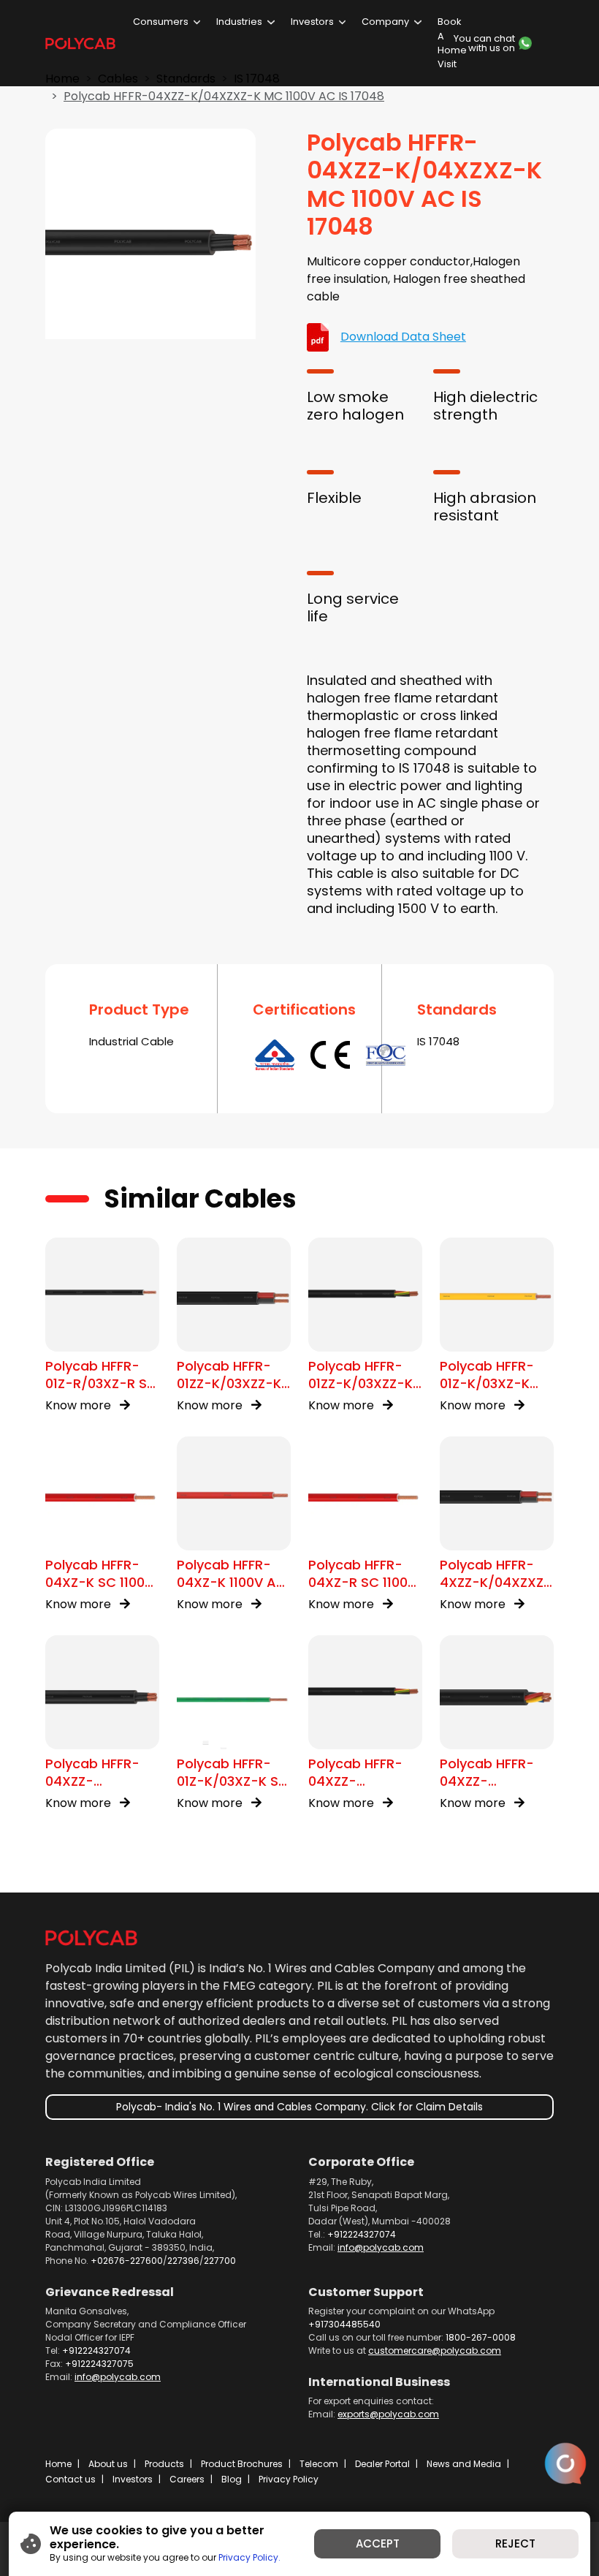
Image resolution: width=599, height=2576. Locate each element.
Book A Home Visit (452, 43)
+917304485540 (344, 2324)
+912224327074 (362, 2234)
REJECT (515, 2543)
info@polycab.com (381, 2247)
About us (108, 2464)
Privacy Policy (289, 2479)
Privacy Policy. (249, 2557)
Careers (187, 2479)
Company (385, 22)
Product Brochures (242, 2464)
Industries (239, 22)
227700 (220, 2261)
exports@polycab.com (388, 2414)
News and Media (464, 2464)
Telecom (319, 2464)
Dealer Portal (382, 2464)
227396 (183, 2261)
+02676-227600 (127, 2261)
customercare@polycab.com (435, 2350)
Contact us (70, 2479)
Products (164, 2464)
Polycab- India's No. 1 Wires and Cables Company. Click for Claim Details (299, 2107)
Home (58, 2464)
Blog (232, 2479)
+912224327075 (99, 2364)
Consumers (161, 22)
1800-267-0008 (481, 2337)
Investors (312, 22)
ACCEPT (378, 2543)
